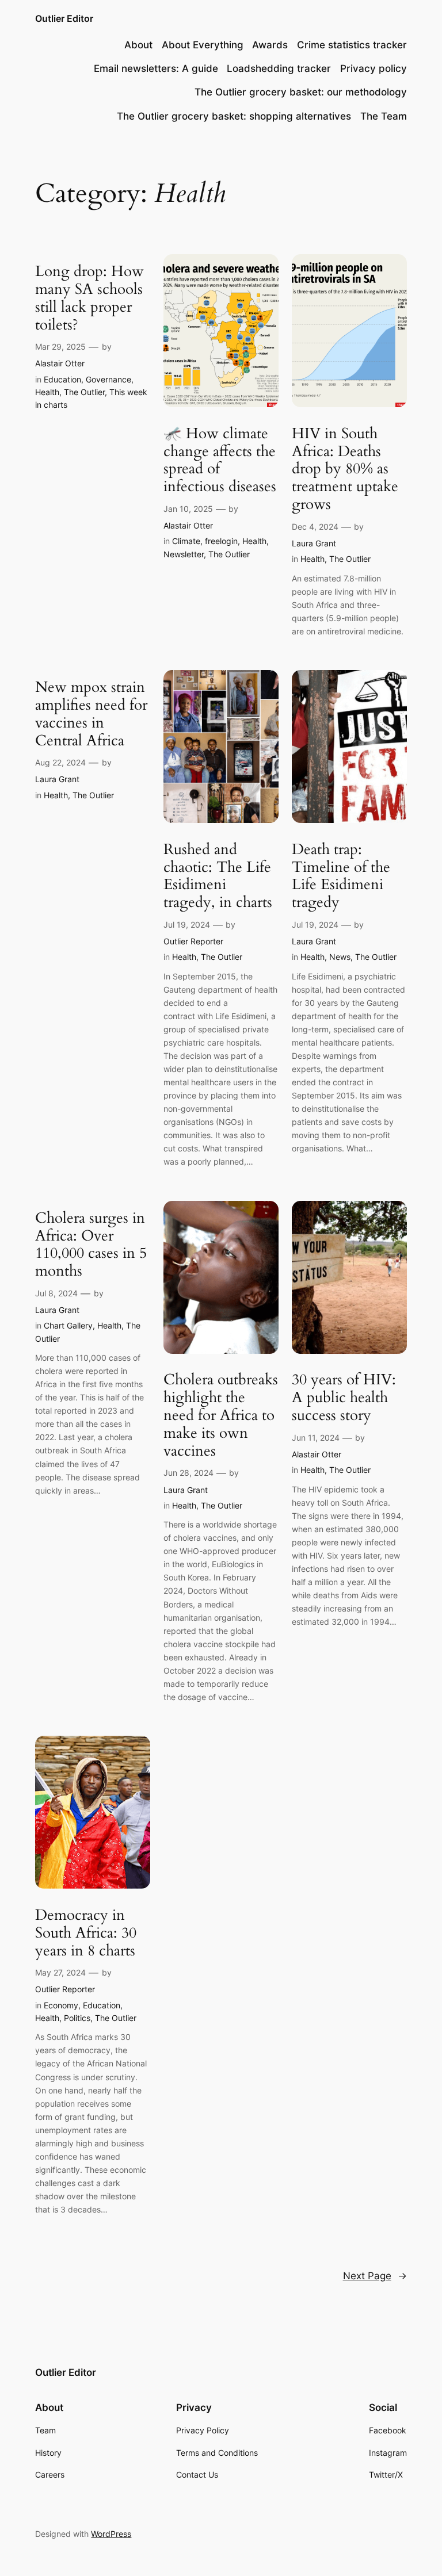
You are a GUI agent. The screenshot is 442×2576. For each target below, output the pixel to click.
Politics (77, 2018)
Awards (270, 45)
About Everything (203, 45)
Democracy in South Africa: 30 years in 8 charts (86, 1933)
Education (62, 379)
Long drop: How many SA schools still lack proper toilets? (89, 298)
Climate (186, 541)
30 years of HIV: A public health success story (344, 1398)
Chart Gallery (68, 1325)
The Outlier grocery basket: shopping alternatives (234, 116)
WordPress (111, 2534)
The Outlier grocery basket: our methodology (301, 92)
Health (47, 392)
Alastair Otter (60, 363)
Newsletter (184, 554)
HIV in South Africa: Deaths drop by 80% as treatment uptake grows (345, 469)
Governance (108, 379)
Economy (61, 2005)
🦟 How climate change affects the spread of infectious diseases (220, 460)
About (138, 45)
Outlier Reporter (193, 941)
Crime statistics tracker (352, 45)
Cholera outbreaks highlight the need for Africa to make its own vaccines (221, 1415)
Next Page (375, 2276)
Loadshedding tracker (279, 68)
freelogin (221, 541)
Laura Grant (314, 543)
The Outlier (84, 392)
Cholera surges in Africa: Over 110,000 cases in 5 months (91, 1245)
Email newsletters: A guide (156, 68)
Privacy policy (374, 68)
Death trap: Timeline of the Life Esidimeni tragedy (341, 876)
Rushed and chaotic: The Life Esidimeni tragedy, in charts (218, 876)
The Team (384, 116)
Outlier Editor (64, 18)
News (340, 957)
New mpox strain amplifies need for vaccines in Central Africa (91, 714)
